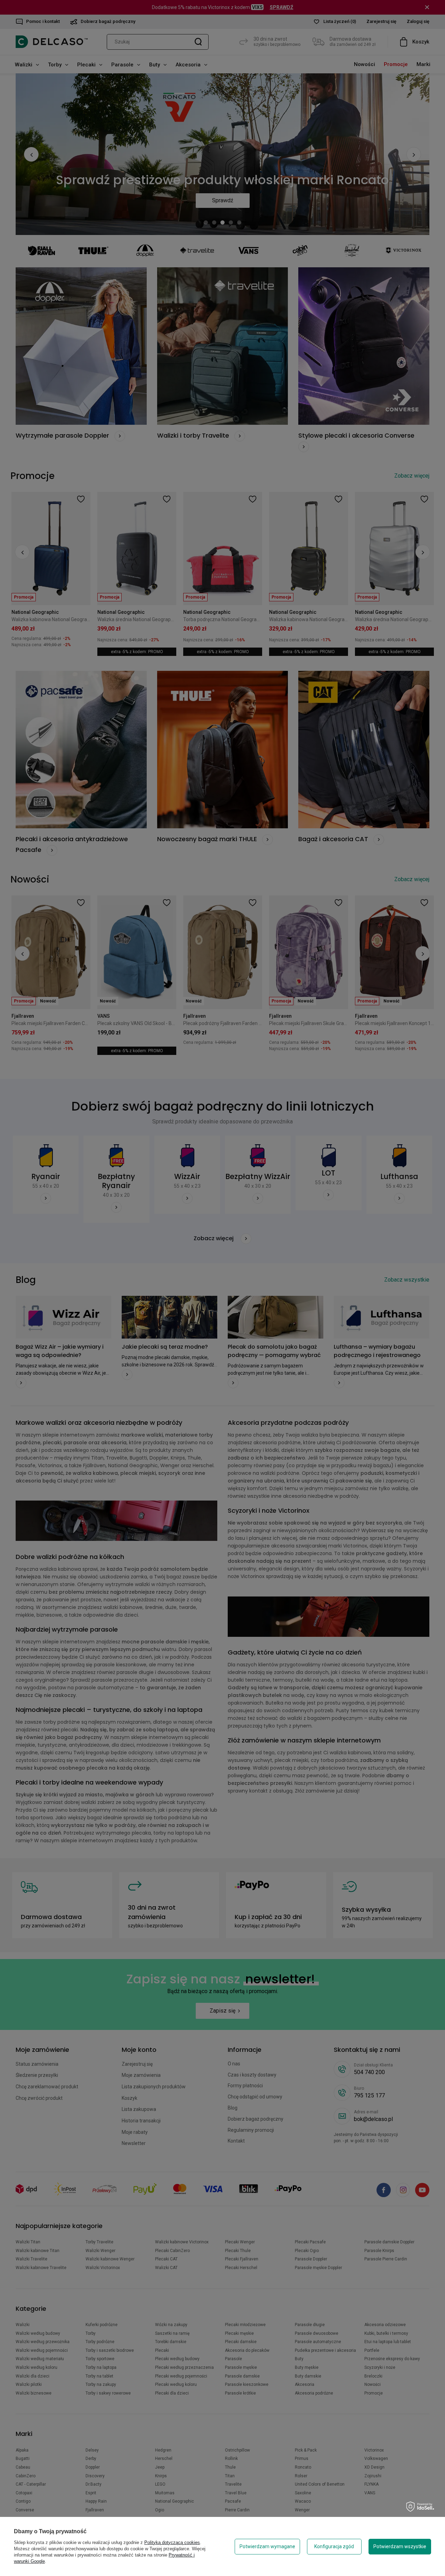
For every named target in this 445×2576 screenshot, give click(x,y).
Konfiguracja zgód (334, 2546)
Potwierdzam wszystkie (400, 2546)
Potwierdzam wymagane (267, 2546)
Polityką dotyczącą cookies (172, 2542)
